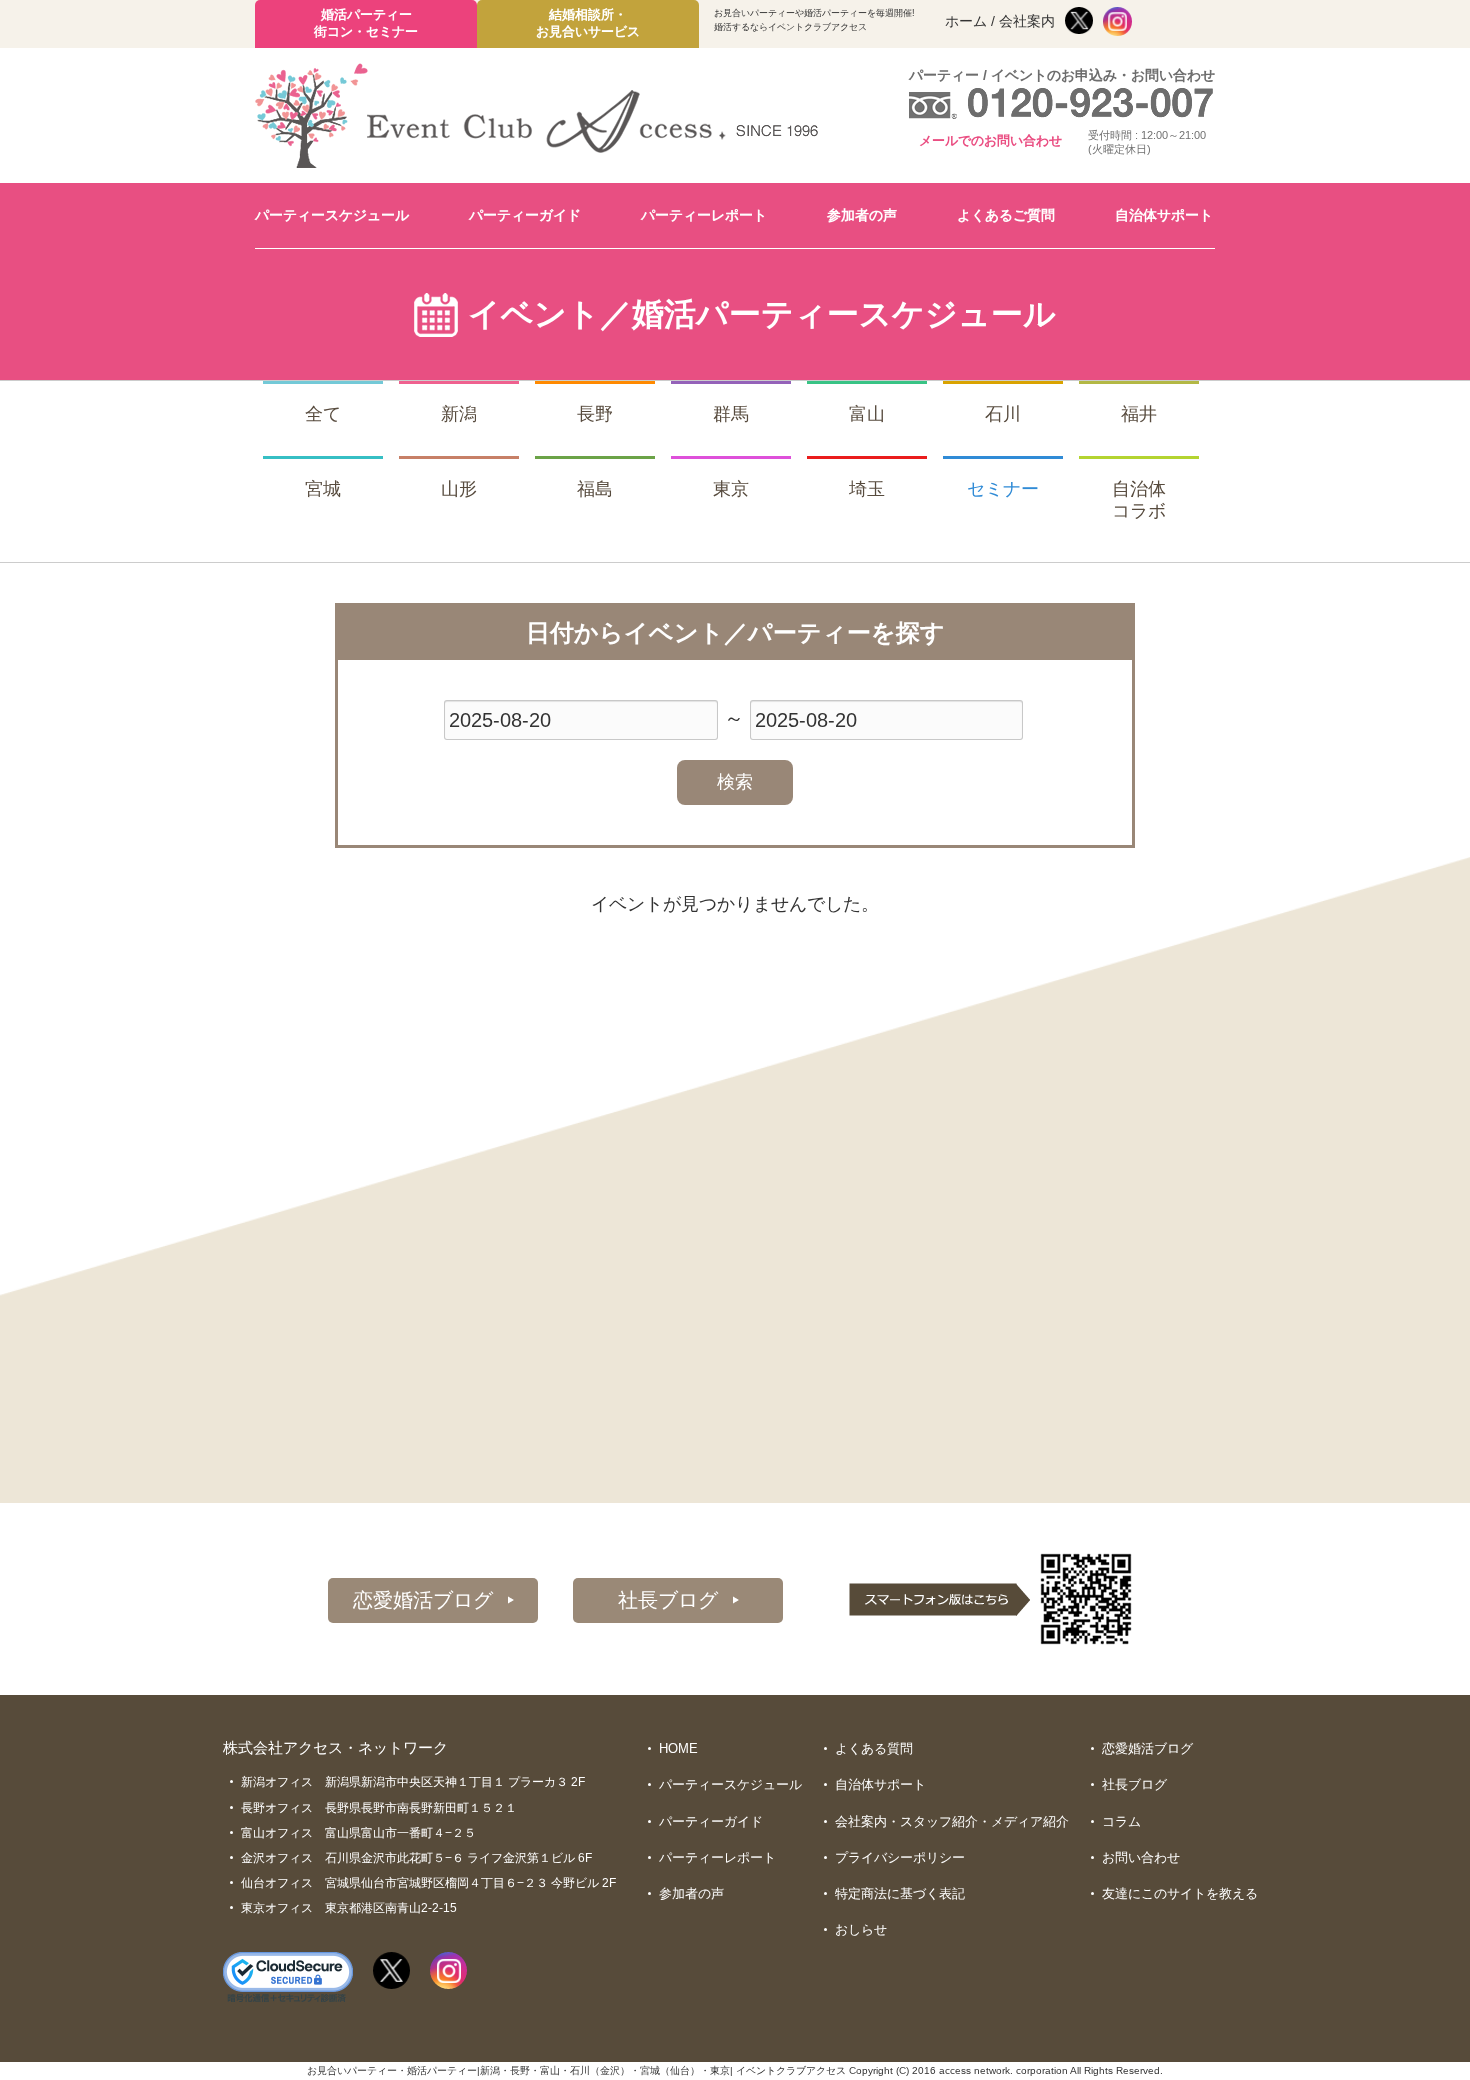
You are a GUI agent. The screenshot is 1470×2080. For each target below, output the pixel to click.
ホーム (966, 21)
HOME (678, 1748)
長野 (595, 414)
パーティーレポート (704, 215)
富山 (867, 414)
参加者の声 (862, 215)
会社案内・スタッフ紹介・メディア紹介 (952, 1821)
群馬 (731, 414)
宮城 (323, 489)
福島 (595, 489)
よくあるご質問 (1006, 215)
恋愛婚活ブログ (423, 1600)
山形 (459, 489)
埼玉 (867, 489)
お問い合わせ (1141, 1857)
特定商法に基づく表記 (900, 1893)
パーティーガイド (525, 215)
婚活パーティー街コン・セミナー (366, 23)
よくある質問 (874, 1748)
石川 (1003, 414)
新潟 (459, 414)
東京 (731, 489)
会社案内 (1027, 21)
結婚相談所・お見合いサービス (588, 23)
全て (323, 414)
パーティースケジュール (332, 215)
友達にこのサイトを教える (1180, 1893)
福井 (1139, 414)
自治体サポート (1164, 215)
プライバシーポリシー (900, 1857)
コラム (1121, 1821)
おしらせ (861, 1929)
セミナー (1003, 489)
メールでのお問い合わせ (990, 140)
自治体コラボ (1139, 500)
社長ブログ (668, 1600)
